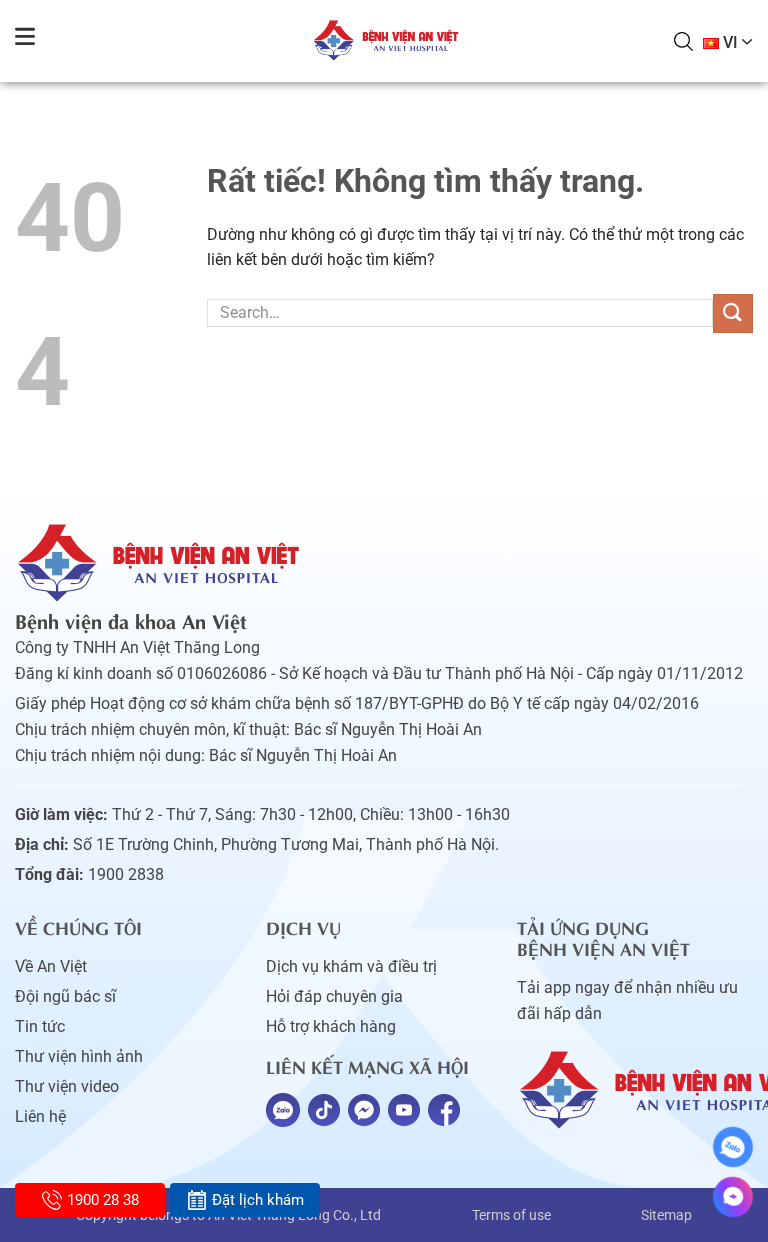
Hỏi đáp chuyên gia (334, 996)
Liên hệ (40, 1116)
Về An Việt (51, 966)
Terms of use (511, 1215)
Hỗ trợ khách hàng (331, 1026)
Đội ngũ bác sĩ (65, 996)
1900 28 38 (103, 1200)
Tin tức (40, 1026)
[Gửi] (733, 313)
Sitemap (666, 1215)
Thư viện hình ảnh (79, 1056)
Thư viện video (67, 1086)
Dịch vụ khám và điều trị (351, 966)
